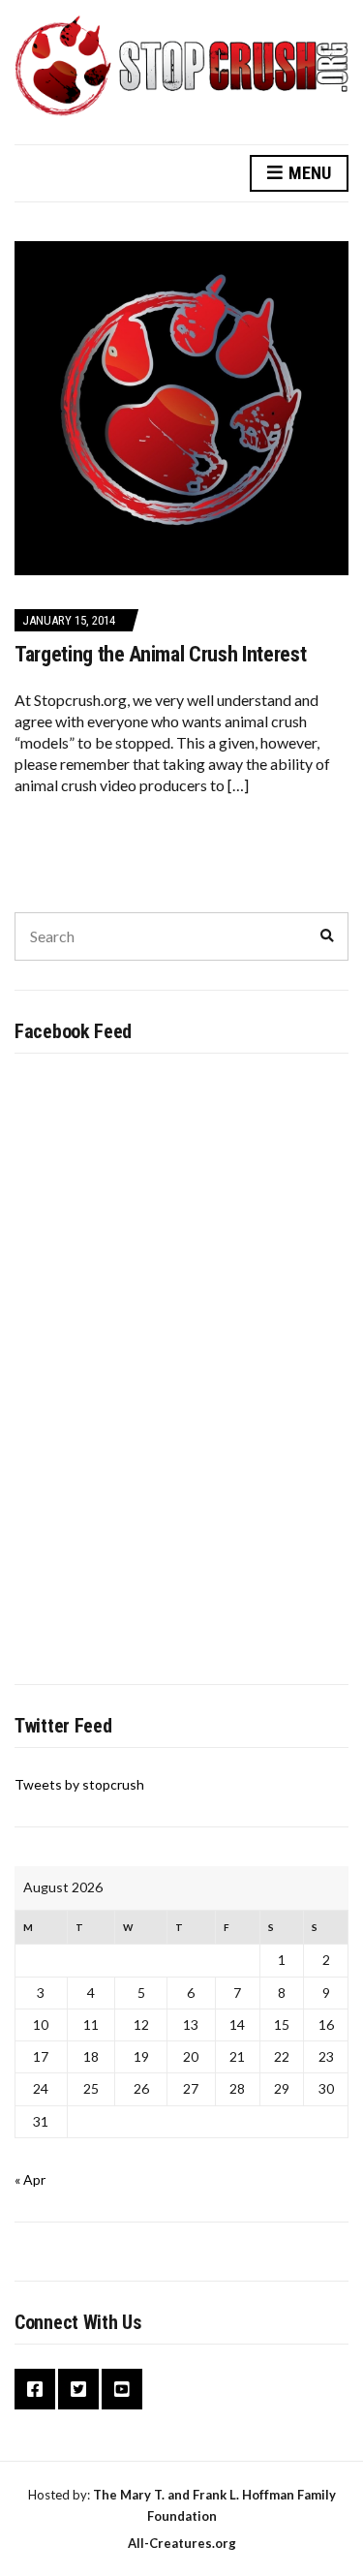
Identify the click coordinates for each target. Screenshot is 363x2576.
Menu (308, 173)
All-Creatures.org (182, 2543)
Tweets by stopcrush (79, 1784)
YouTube (122, 2389)
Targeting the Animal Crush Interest (160, 654)
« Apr (30, 2179)
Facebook (35, 2389)
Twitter (78, 2389)
